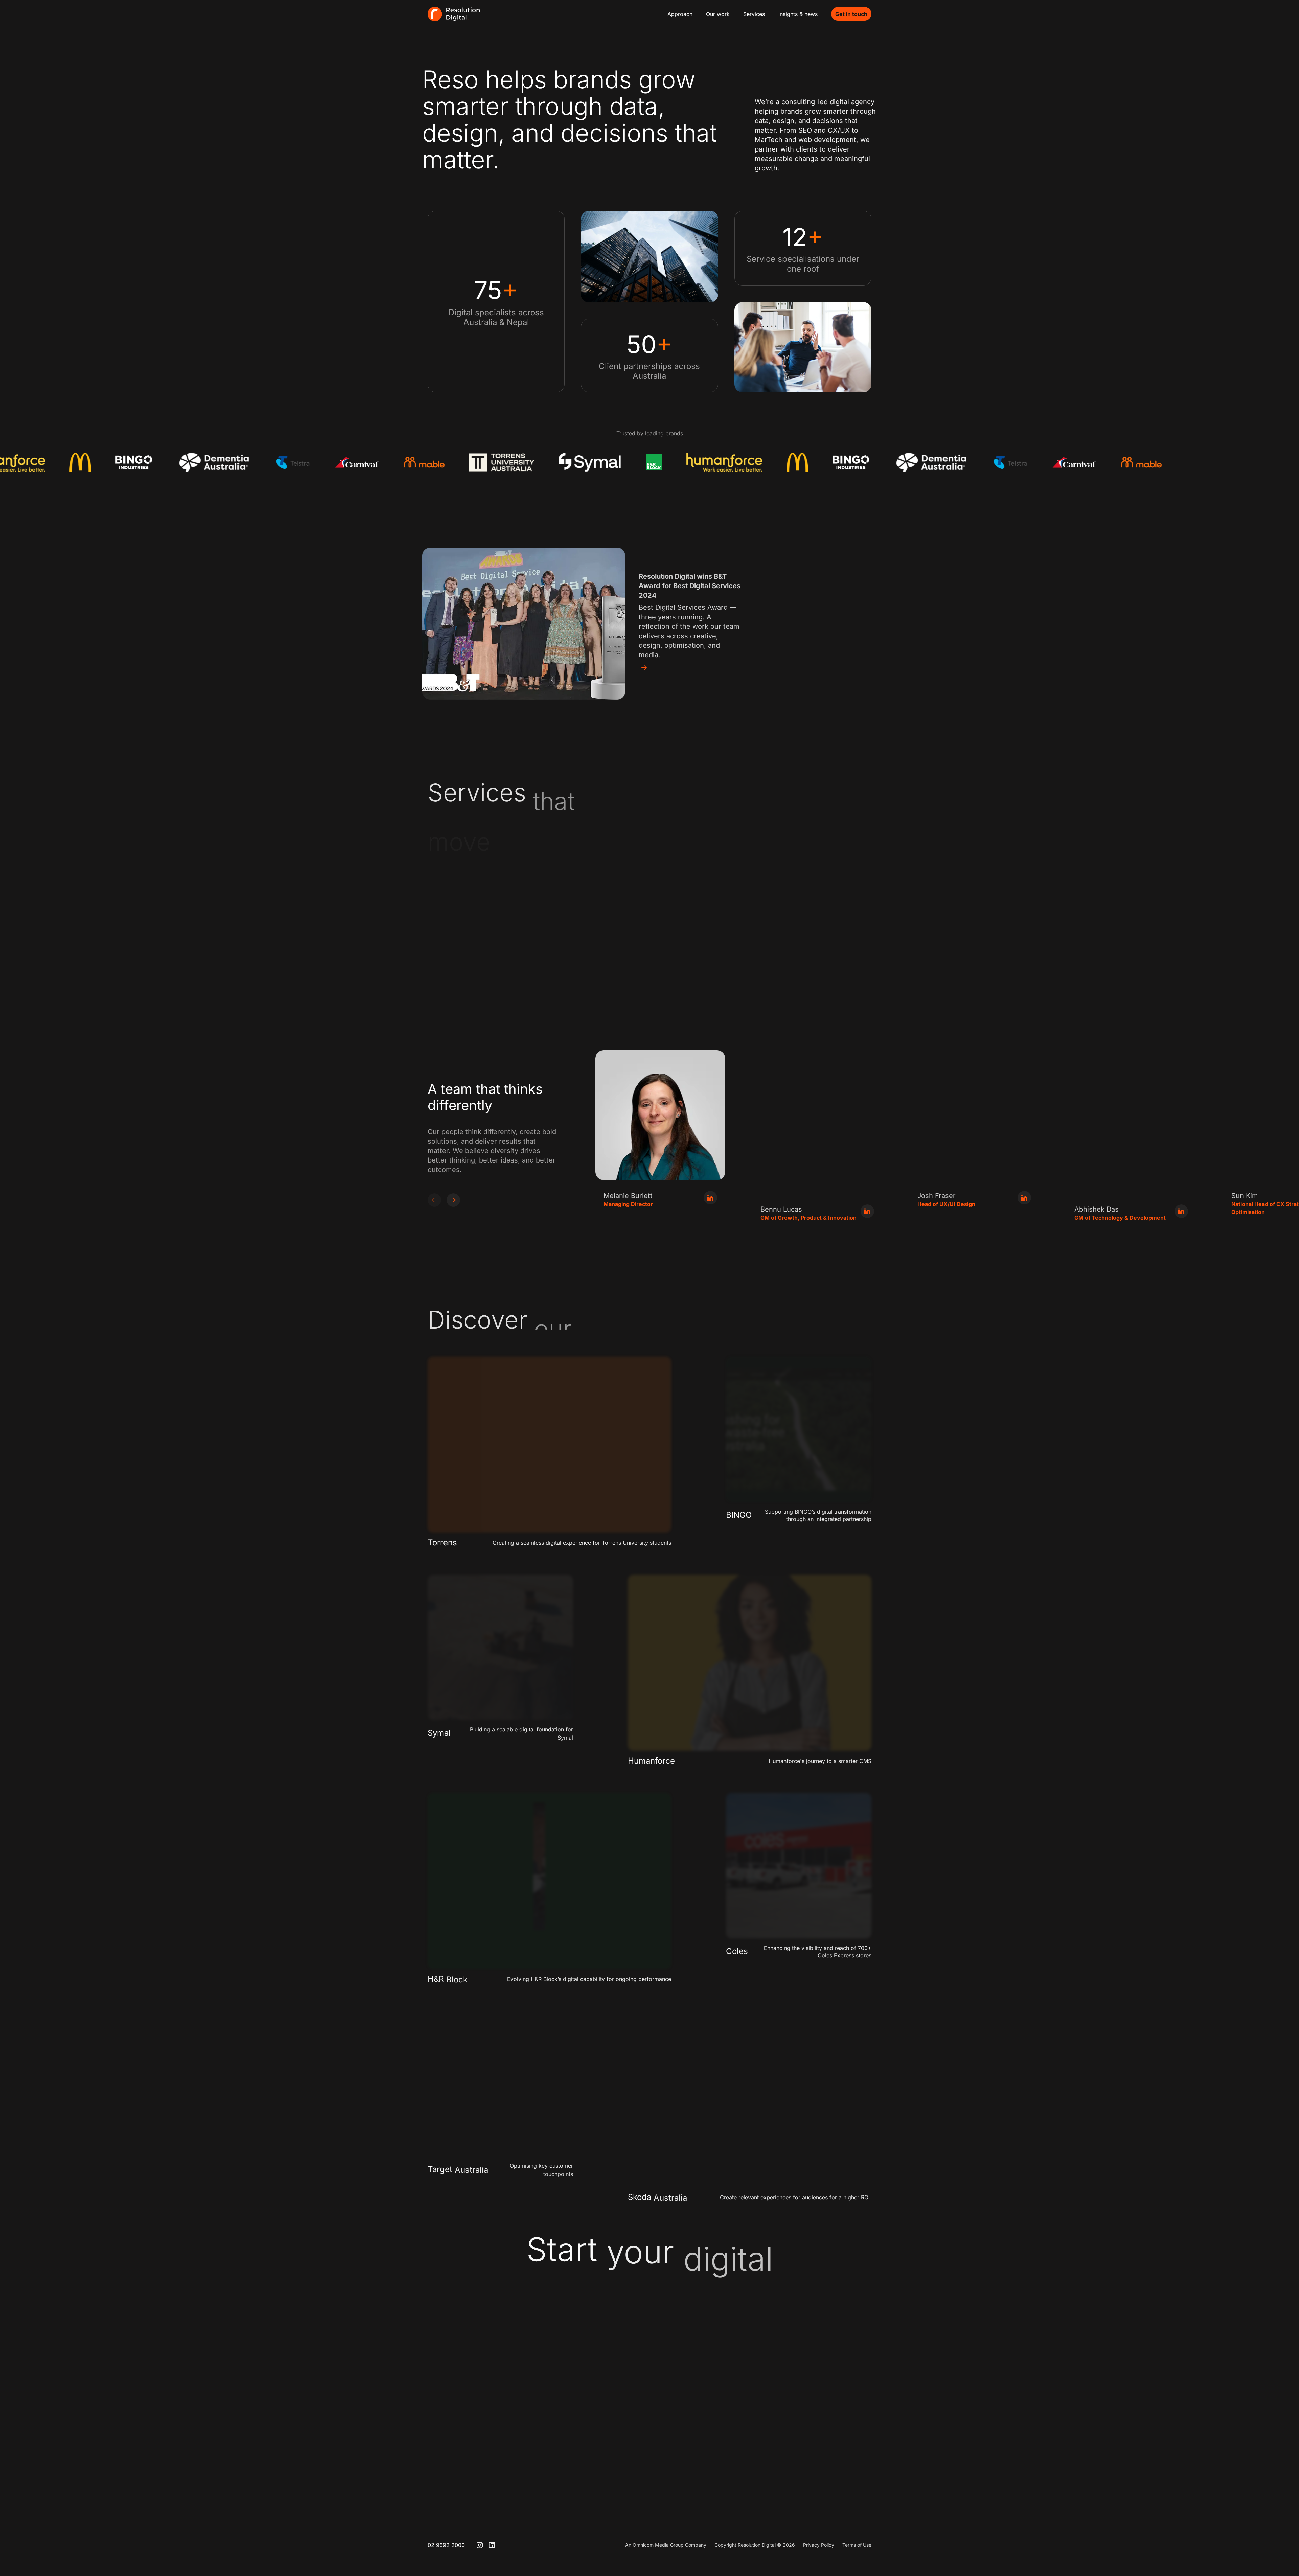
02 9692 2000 (446, 2545)
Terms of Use (857, 2545)
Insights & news (798, 14)
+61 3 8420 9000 (738, 2476)
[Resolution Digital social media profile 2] (492, 2545)
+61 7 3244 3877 (824, 2476)
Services (754, 14)
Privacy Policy (819, 2545)
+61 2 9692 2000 (651, 2476)
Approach (680, 14)
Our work (718, 14)
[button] (453, 1200)
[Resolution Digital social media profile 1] (480, 2545)
